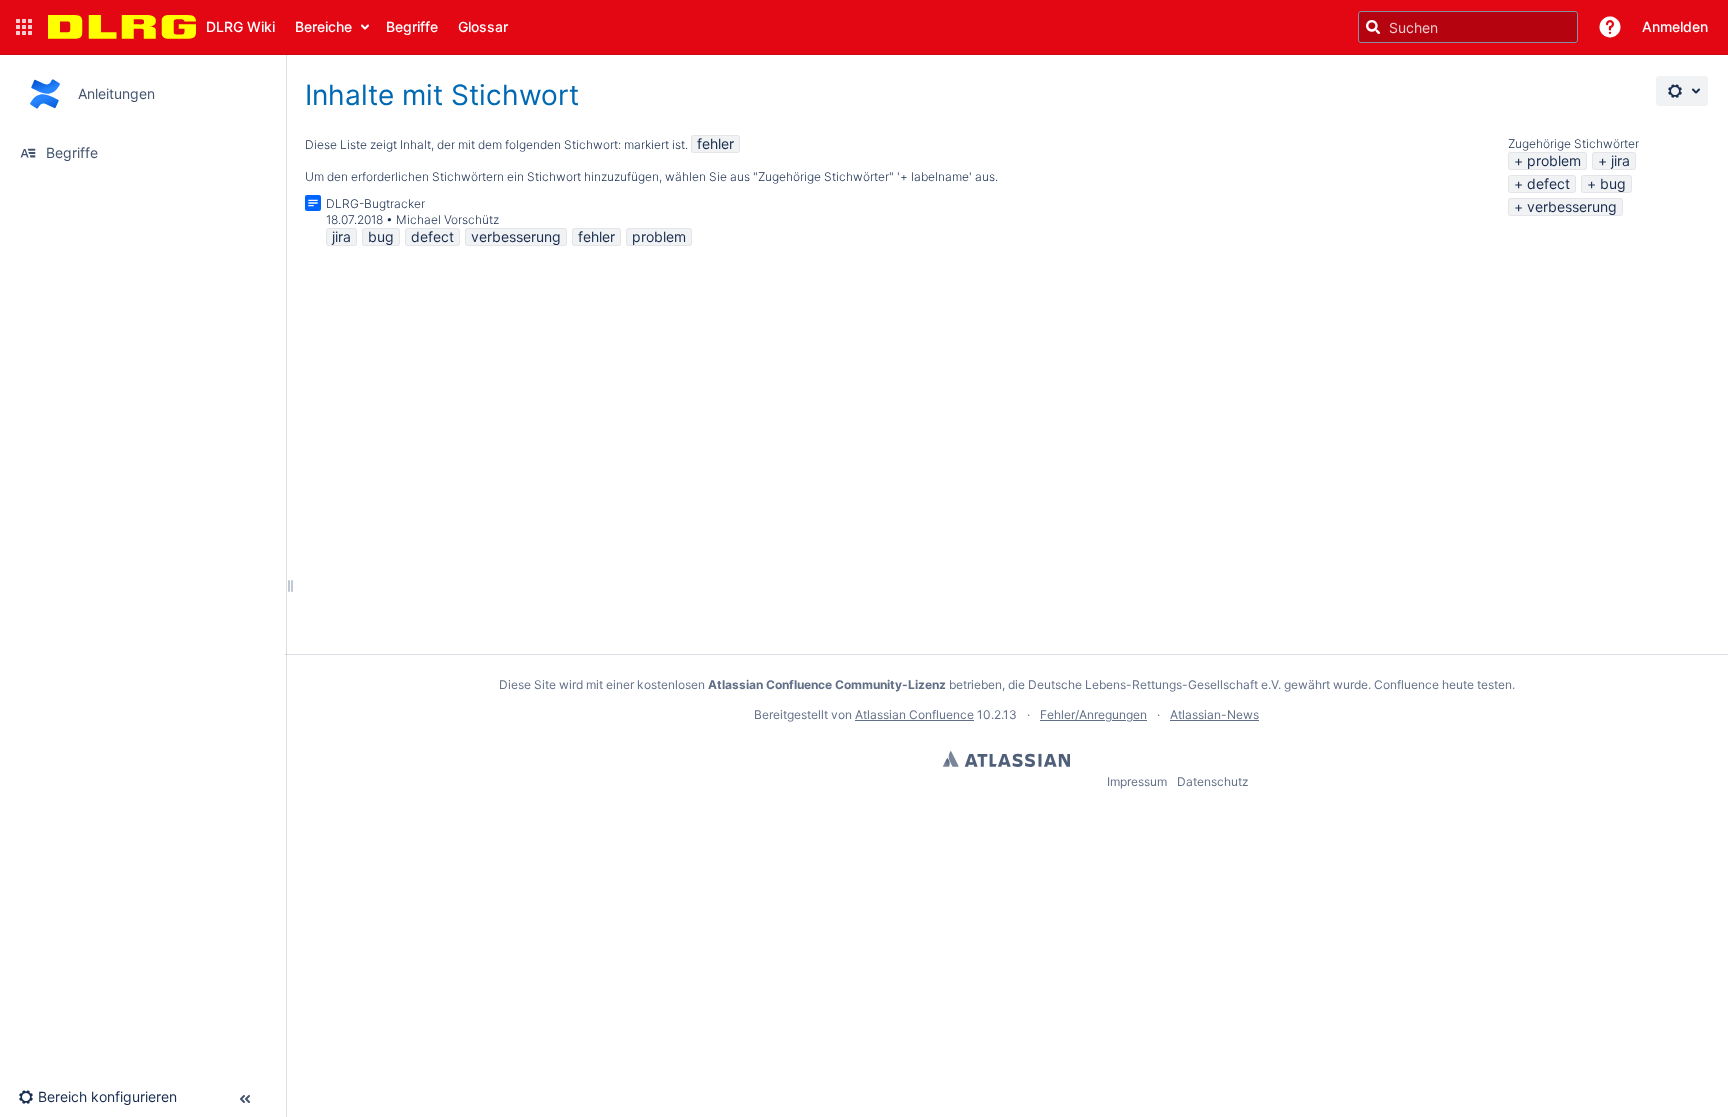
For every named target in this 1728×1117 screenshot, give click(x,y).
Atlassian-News (1214, 714)
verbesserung (1572, 206)
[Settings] (1682, 91)
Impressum (1137, 781)
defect (1548, 183)
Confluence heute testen (1443, 684)
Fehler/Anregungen (1093, 714)
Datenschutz (1213, 781)
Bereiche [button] (323, 26)
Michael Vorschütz (447, 219)
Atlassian (1006, 759)
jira (1620, 160)
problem (1554, 160)
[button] (24, 27)
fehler (715, 143)
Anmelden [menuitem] (1675, 26)
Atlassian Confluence (914, 714)
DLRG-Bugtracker (375, 203)
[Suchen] (1373, 27)
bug (1613, 183)
